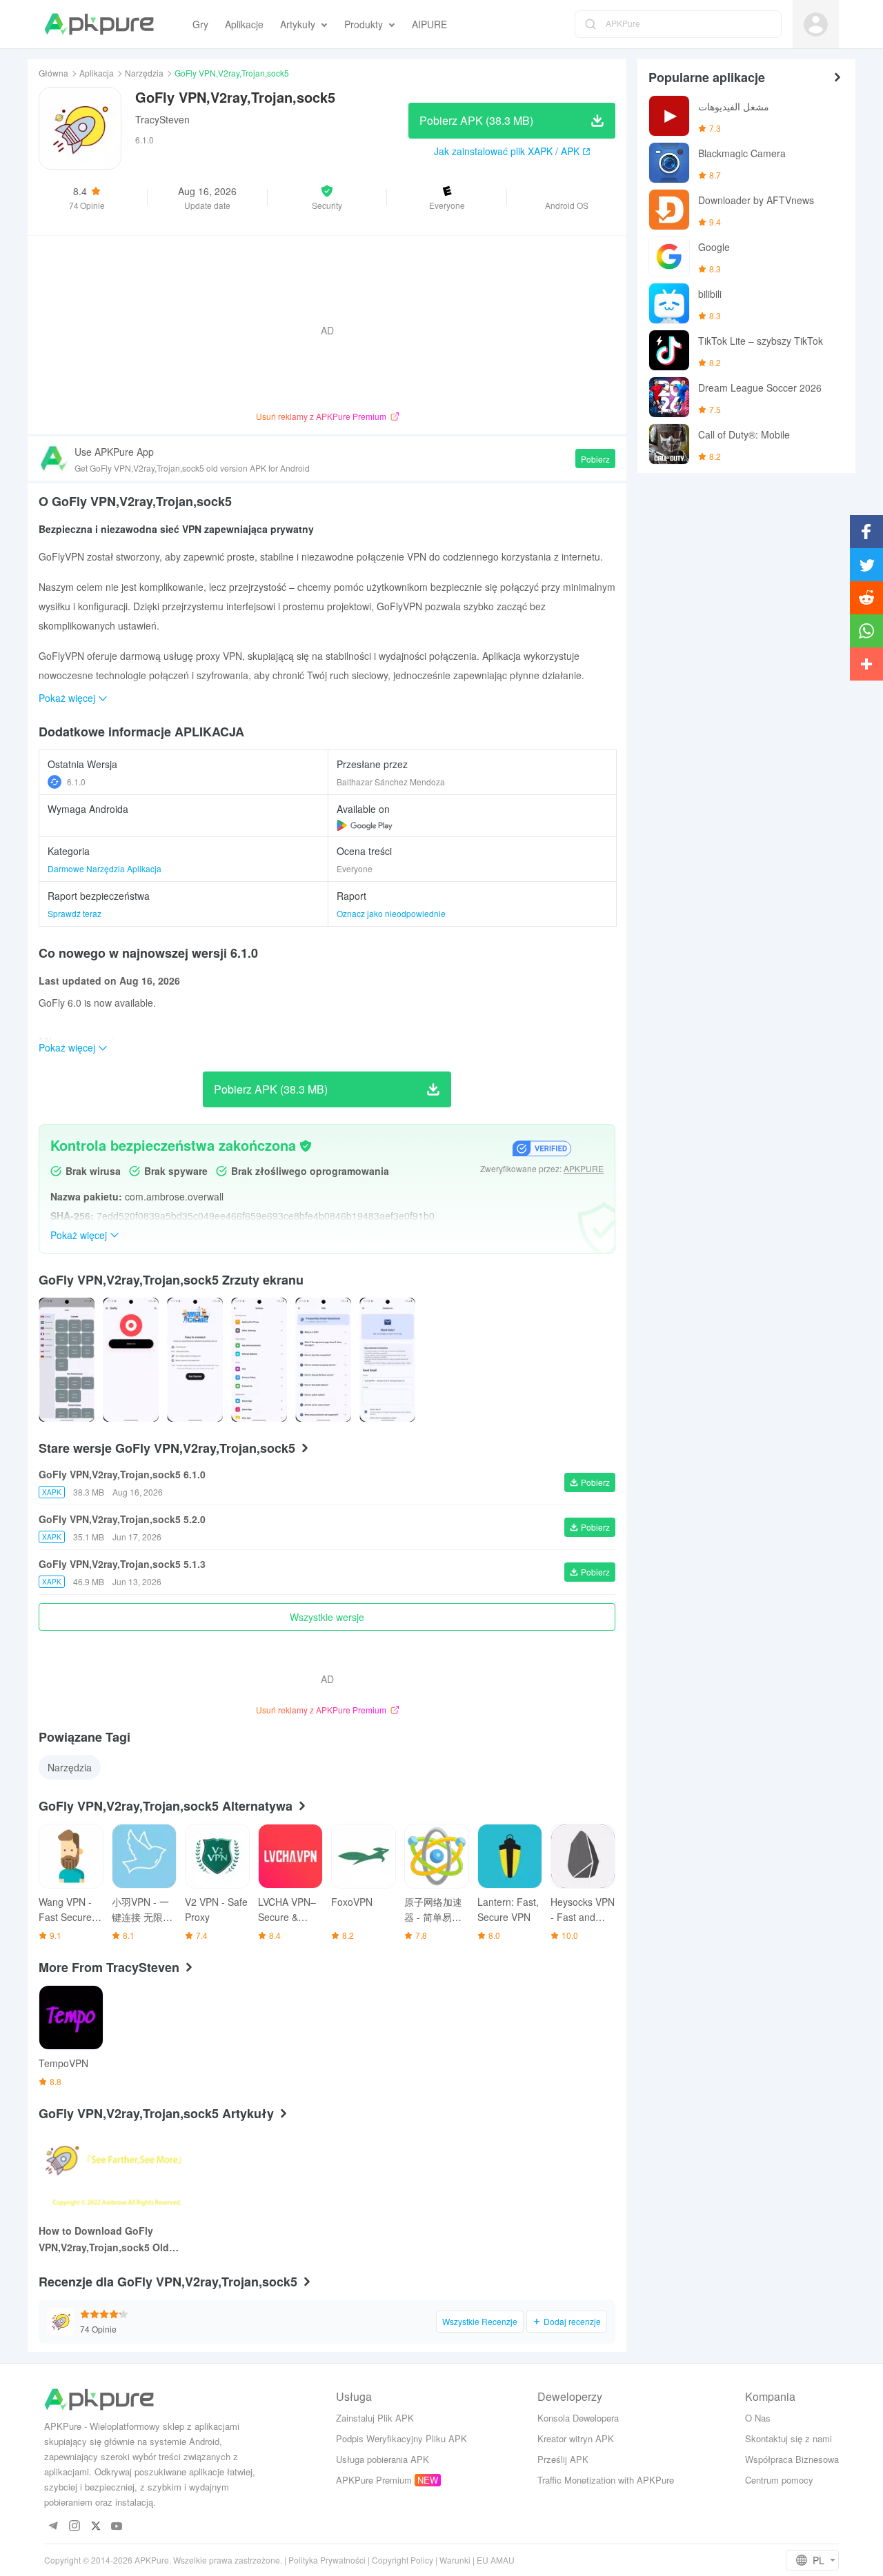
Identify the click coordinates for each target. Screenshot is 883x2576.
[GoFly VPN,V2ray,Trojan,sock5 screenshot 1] (131, 1360)
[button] (327, 197)
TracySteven (162, 119)
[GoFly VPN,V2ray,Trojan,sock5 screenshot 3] (259, 1360)
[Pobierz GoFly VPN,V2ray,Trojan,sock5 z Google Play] (365, 825)
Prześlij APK (563, 2459)
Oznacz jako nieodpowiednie (391, 913)
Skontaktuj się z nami (788, 2438)
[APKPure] (99, 24)
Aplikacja (97, 73)
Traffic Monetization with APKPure (606, 2480)
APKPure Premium (374, 2480)
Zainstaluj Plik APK (375, 2418)
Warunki (455, 2560)
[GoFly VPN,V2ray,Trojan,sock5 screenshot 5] (387, 1360)
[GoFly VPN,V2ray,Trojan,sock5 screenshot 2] (195, 1360)
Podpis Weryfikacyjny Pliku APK (401, 2438)
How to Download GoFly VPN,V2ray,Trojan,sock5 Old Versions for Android (104, 2240)
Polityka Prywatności (327, 2560)
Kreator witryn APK (576, 2438)
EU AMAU (496, 2560)
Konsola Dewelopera (578, 2418)
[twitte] (96, 2527)
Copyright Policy (403, 2560)
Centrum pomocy (779, 2480)
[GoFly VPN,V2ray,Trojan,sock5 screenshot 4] (323, 1360)
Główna (53, 73)
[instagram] (74, 2527)
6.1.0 (76, 782)
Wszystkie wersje (327, 1617)
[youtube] (117, 2527)
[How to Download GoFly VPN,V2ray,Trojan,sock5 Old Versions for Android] (115, 2174)
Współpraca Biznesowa (792, 2459)
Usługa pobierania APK (383, 2459)
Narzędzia (144, 73)
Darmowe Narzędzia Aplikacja (105, 868)
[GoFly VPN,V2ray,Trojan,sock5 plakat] (67, 1360)
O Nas (758, 2418)
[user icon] (816, 24)
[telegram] (53, 2527)
